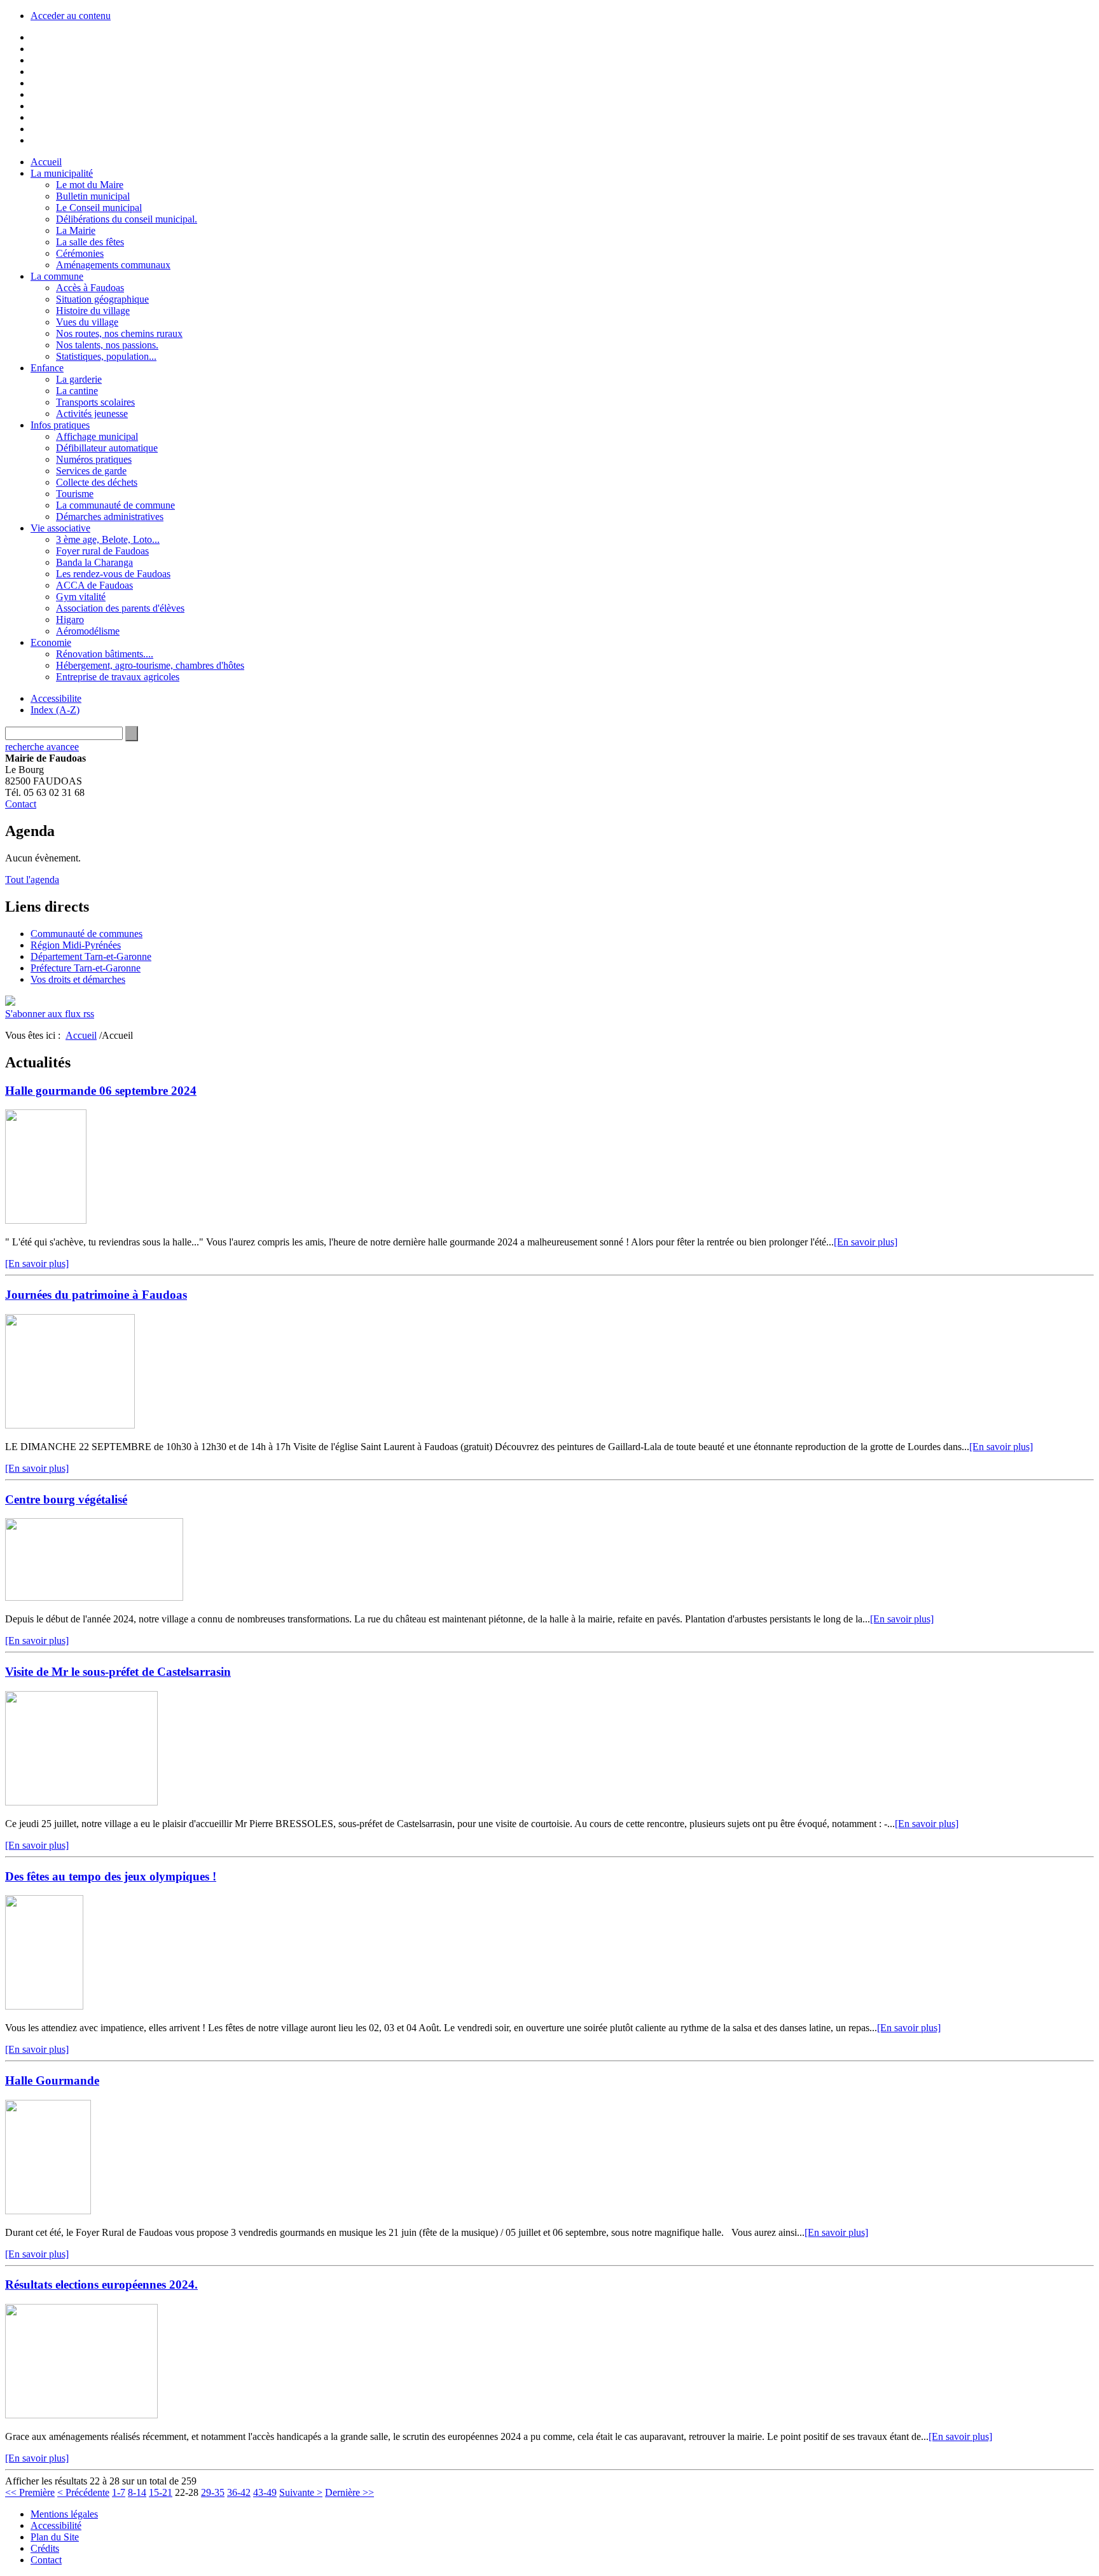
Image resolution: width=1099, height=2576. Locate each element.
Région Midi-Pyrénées (76, 945)
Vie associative (60, 528)
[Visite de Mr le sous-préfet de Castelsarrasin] (81, 1802)
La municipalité (62, 173)
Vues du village (87, 322)
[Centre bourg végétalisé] (94, 1597)
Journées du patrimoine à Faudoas (96, 1295)
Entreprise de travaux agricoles (118, 677)
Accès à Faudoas (90, 288)
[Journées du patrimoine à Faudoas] (70, 1425)
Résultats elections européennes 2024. (101, 2285)
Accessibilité (56, 2525)
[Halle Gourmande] (48, 2211)
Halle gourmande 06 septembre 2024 (101, 1091)
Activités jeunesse (92, 414)
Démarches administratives (110, 517)
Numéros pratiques (94, 459)
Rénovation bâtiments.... (105, 654)
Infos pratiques (60, 425)
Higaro (70, 620)
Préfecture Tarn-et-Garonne (86, 968)
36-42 (239, 2492)
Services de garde (91, 471)
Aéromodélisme (88, 631)
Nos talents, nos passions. (107, 345)
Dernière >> (349, 2492)
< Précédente (83, 2492)
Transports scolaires (95, 402)
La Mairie (76, 230)
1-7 (119, 2492)
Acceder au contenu (71, 16)
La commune (57, 276)
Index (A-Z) (55, 710)
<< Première (30, 2492)
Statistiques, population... (106, 356)
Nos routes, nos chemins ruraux (119, 333)
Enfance (47, 368)
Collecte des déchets (97, 482)
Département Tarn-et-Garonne (91, 956)
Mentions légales (64, 2514)
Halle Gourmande (52, 2080)
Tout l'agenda (32, 880)
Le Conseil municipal (99, 208)
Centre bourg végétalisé (66, 1499)
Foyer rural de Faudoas (102, 551)
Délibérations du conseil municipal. (127, 219)
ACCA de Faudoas (94, 585)
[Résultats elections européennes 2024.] (81, 2415)
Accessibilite (56, 698)
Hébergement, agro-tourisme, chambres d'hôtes (150, 665)
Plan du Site (55, 2537)
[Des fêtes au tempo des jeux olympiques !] (44, 2006)
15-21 (161, 2492)
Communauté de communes (86, 934)
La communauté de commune (115, 505)
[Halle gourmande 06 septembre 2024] (46, 1220)
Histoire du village (93, 311)
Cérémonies (80, 253)
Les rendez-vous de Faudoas (113, 574)
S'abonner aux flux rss (50, 1014)
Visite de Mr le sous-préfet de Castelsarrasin (118, 1672)
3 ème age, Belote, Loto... (108, 539)
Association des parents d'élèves (120, 608)
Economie (51, 642)
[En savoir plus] (866, 1242)
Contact (21, 804)
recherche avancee (42, 747)
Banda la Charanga (94, 562)
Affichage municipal (97, 436)
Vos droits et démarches (78, 979)
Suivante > (301, 2492)
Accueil (46, 162)
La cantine (77, 391)
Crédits (45, 2548)
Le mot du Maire (90, 185)
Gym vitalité (81, 597)
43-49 (265, 2492)
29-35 (213, 2492)
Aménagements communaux (113, 265)
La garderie (79, 379)
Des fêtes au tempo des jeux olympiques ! (111, 1876)
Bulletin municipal (93, 196)
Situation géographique (102, 299)
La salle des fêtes (90, 242)
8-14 (137, 2492)
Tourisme (75, 494)
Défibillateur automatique (107, 448)
